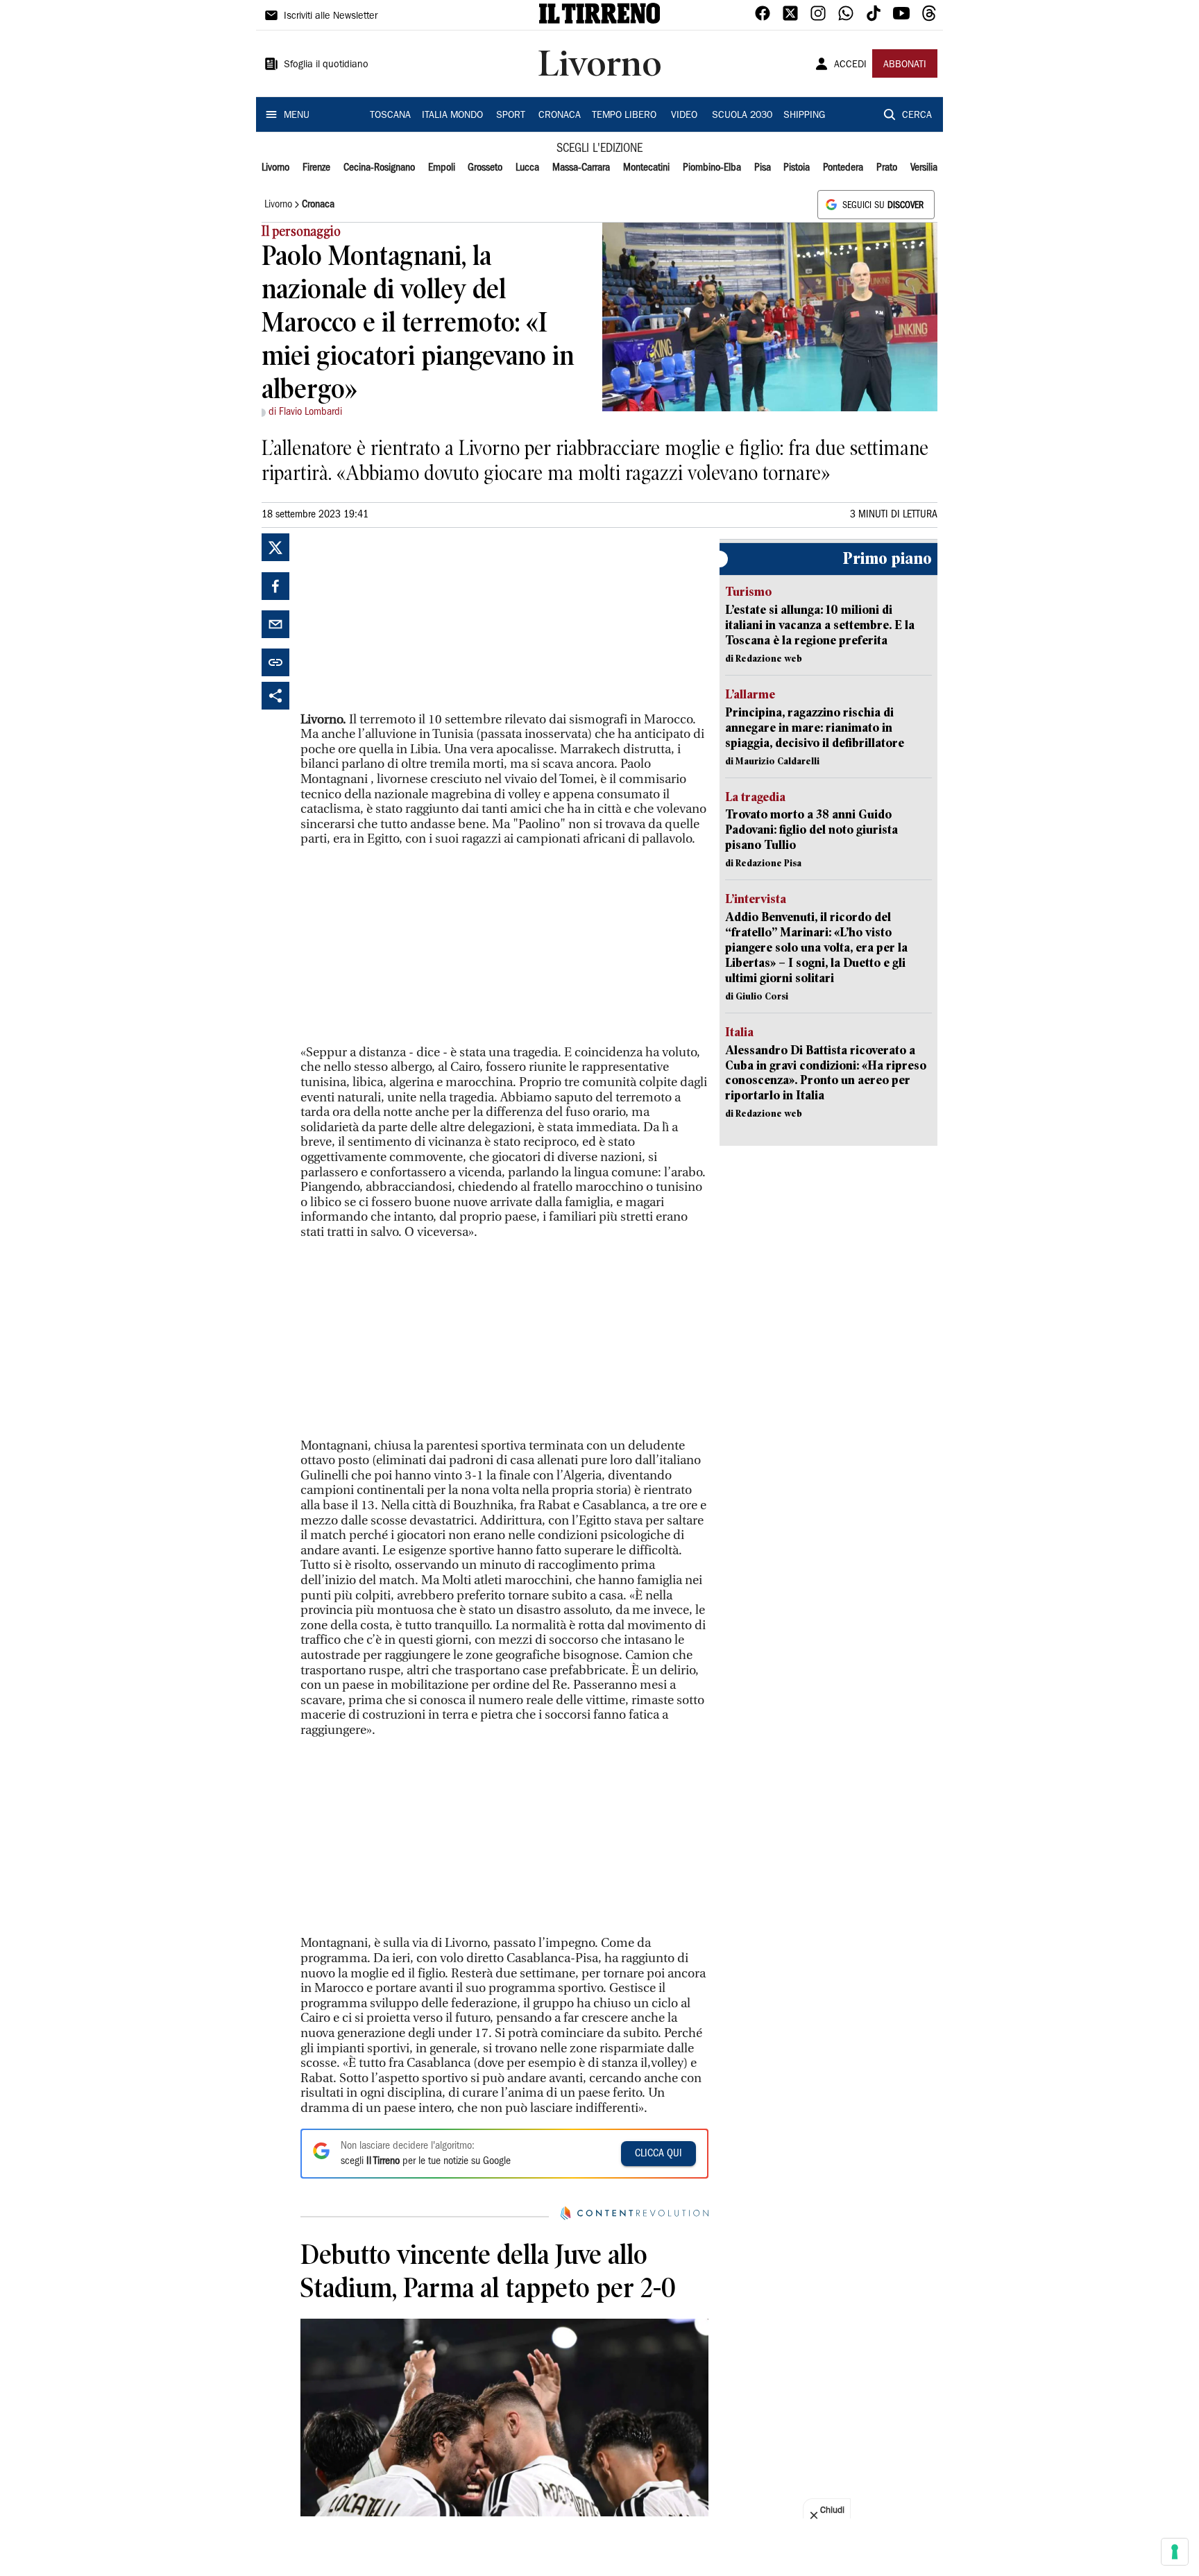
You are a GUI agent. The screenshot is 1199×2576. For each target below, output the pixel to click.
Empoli (442, 168)
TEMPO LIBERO (624, 116)
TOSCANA (390, 116)
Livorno (275, 168)
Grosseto (485, 168)
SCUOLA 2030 (742, 116)
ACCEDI (850, 65)
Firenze (316, 168)
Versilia (924, 168)
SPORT (511, 116)
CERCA (917, 116)
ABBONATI (905, 65)
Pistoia (797, 168)
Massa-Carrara (581, 168)
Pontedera (843, 168)
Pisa (763, 168)
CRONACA (560, 116)
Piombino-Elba (712, 168)
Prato (887, 168)
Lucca (527, 168)
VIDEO (684, 116)
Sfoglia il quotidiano (326, 65)
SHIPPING (804, 116)
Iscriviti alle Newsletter (331, 17)
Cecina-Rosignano (379, 168)
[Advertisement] (405, 620)
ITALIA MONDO (452, 116)
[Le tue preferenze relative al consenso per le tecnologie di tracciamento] (1175, 2552)
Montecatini (646, 168)
